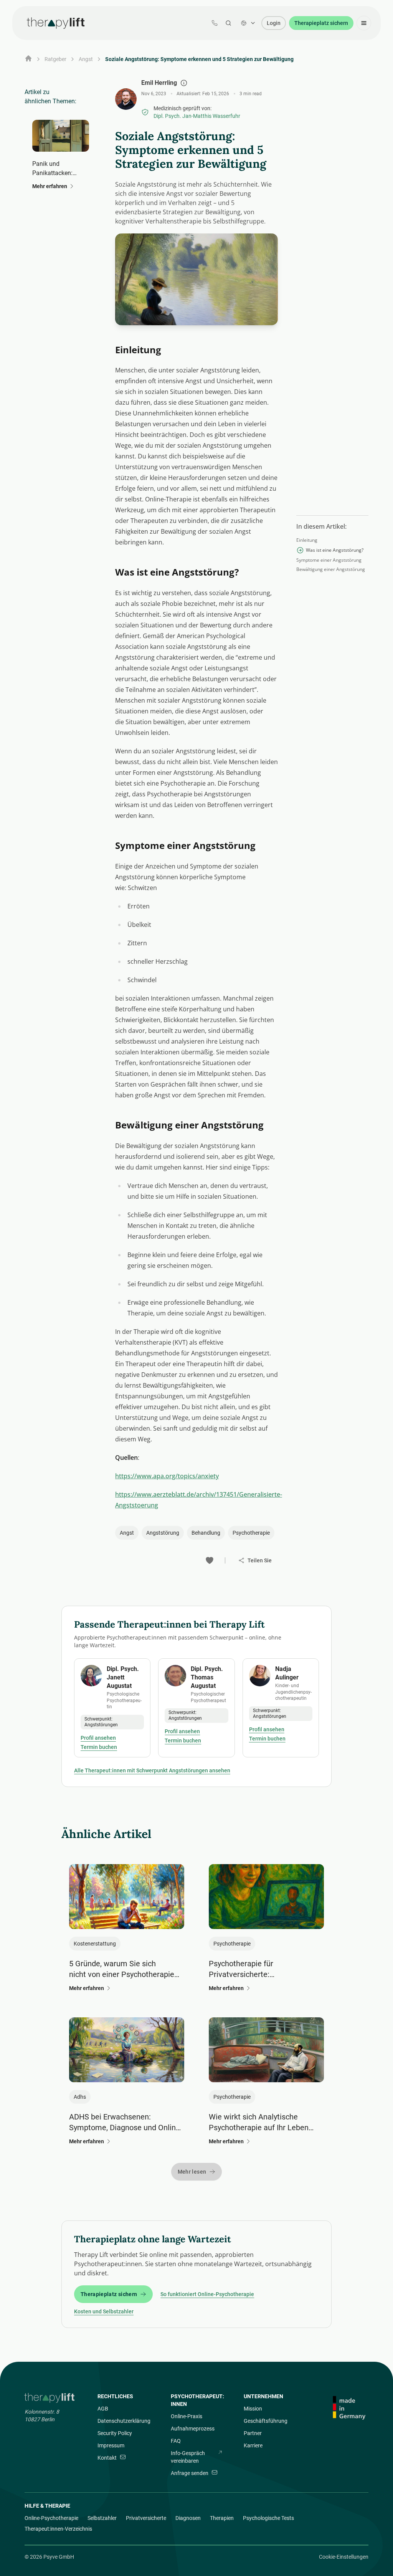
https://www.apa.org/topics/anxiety (167, 1476)
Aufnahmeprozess (193, 2429)
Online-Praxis (187, 2416)
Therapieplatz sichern (321, 23)
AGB (103, 2409)
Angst (86, 59)
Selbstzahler (102, 2518)
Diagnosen (188, 2518)
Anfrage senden (190, 2473)
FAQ (176, 2441)
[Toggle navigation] (364, 23)
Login (274, 23)
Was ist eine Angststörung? (335, 550)
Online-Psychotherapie (51, 2518)
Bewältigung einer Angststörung (331, 569)
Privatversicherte (146, 2518)
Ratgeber (55, 59)
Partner (253, 2433)
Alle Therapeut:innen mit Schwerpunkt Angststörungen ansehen (152, 1770)
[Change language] (248, 23)
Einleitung (307, 540)
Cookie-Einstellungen (344, 2557)
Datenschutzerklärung (124, 2421)
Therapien (222, 2518)
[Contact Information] (215, 23)
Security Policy (115, 2433)
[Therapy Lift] (56, 23)
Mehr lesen (192, 2172)
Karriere (253, 2445)
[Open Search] (228, 23)
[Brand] (50, 2398)
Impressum (111, 2445)
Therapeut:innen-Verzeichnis (58, 2529)
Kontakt (107, 2458)
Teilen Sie (260, 1560)
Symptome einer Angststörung (329, 560)
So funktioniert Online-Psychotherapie (207, 2294)
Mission (253, 2409)
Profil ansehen (98, 1738)
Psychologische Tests (268, 2518)
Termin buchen (99, 1747)
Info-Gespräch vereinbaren (188, 2457)
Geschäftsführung (266, 2421)
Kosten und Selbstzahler (104, 2311)
